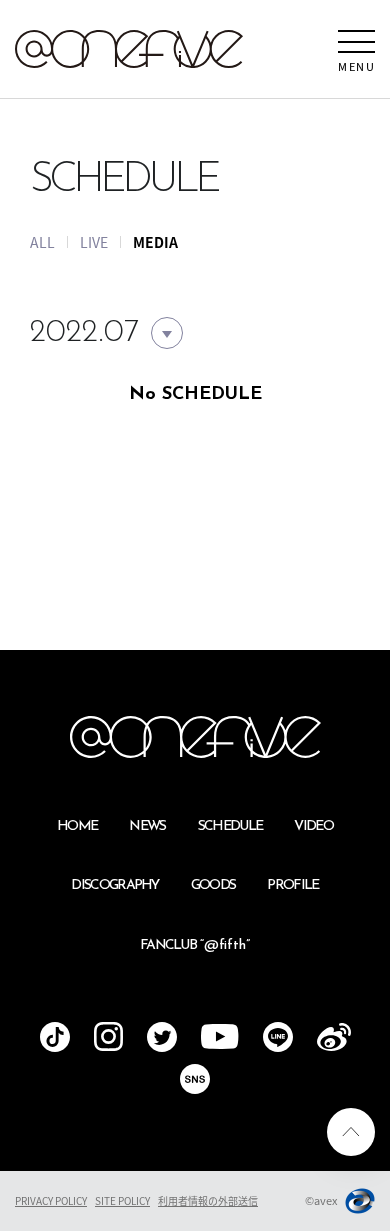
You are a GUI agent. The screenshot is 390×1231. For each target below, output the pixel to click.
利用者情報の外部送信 (208, 1200)
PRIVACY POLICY (51, 1200)
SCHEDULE (230, 826)
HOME (77, 826)
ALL (42, 242)
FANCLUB (195, 945)
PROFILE (292, 885)
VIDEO (313, 826)
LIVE (94, 242)
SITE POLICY (122, 1200)
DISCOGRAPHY (115, 885)
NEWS (147, 826)
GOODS (213, 885)
